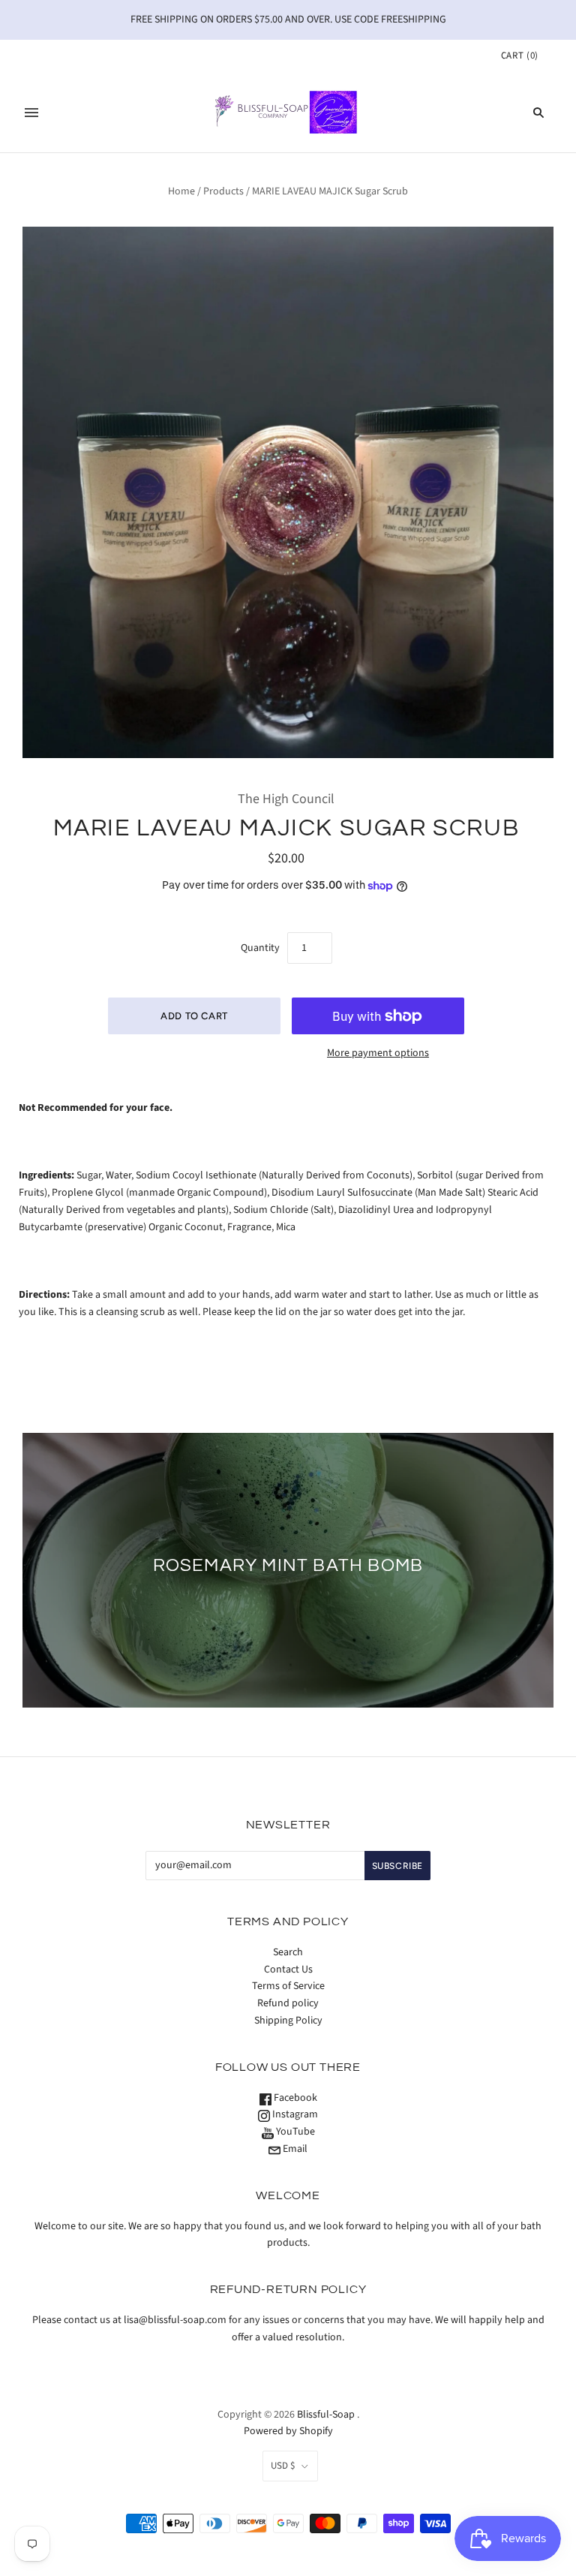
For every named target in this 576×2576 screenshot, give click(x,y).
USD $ (283, 2466)
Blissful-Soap (326, 2415)
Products (223, 191)
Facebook (294, 2098)
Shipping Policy (288, 2021)
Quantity (260, 948)
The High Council (286, 799)
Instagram (294, 2114)
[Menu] (31, 113)
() (520, 56)
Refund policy (288, 2003)
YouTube (294, 2132)
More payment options (378, 1053)
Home (181, 191)
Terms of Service (288, 1986)
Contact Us (288, 1970)
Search (288, 1952)
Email (294, 2149)
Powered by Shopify (288, 2431)
